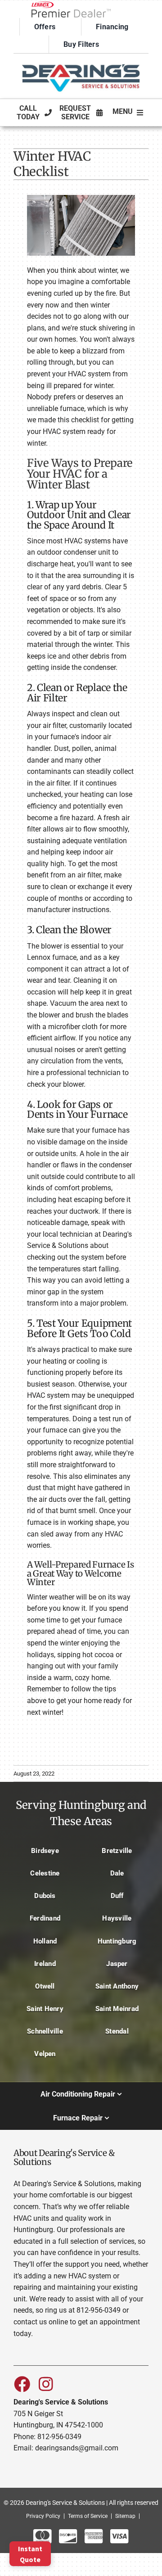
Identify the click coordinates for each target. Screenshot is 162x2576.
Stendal (117, 2031)
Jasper (117, 1964)
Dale (117, 1873)
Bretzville (117, 1851)
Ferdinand (45, 1918)
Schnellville (45, 2031)
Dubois (45, 1896)
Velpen (45, 2054)
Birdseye (45, 1851)
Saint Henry (45, 2009)
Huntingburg (117, 1941)
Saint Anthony (117, 1986)
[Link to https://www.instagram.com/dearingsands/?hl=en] (46, 2384)
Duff (117, 1896)
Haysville (117, 1918)
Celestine (45, 1873)
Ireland (45, 1964)
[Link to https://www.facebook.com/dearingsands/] (22, 2384)
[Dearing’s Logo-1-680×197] (81, 61)
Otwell (45, 1986)
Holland (45, 1941)
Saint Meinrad (117, 2009)
